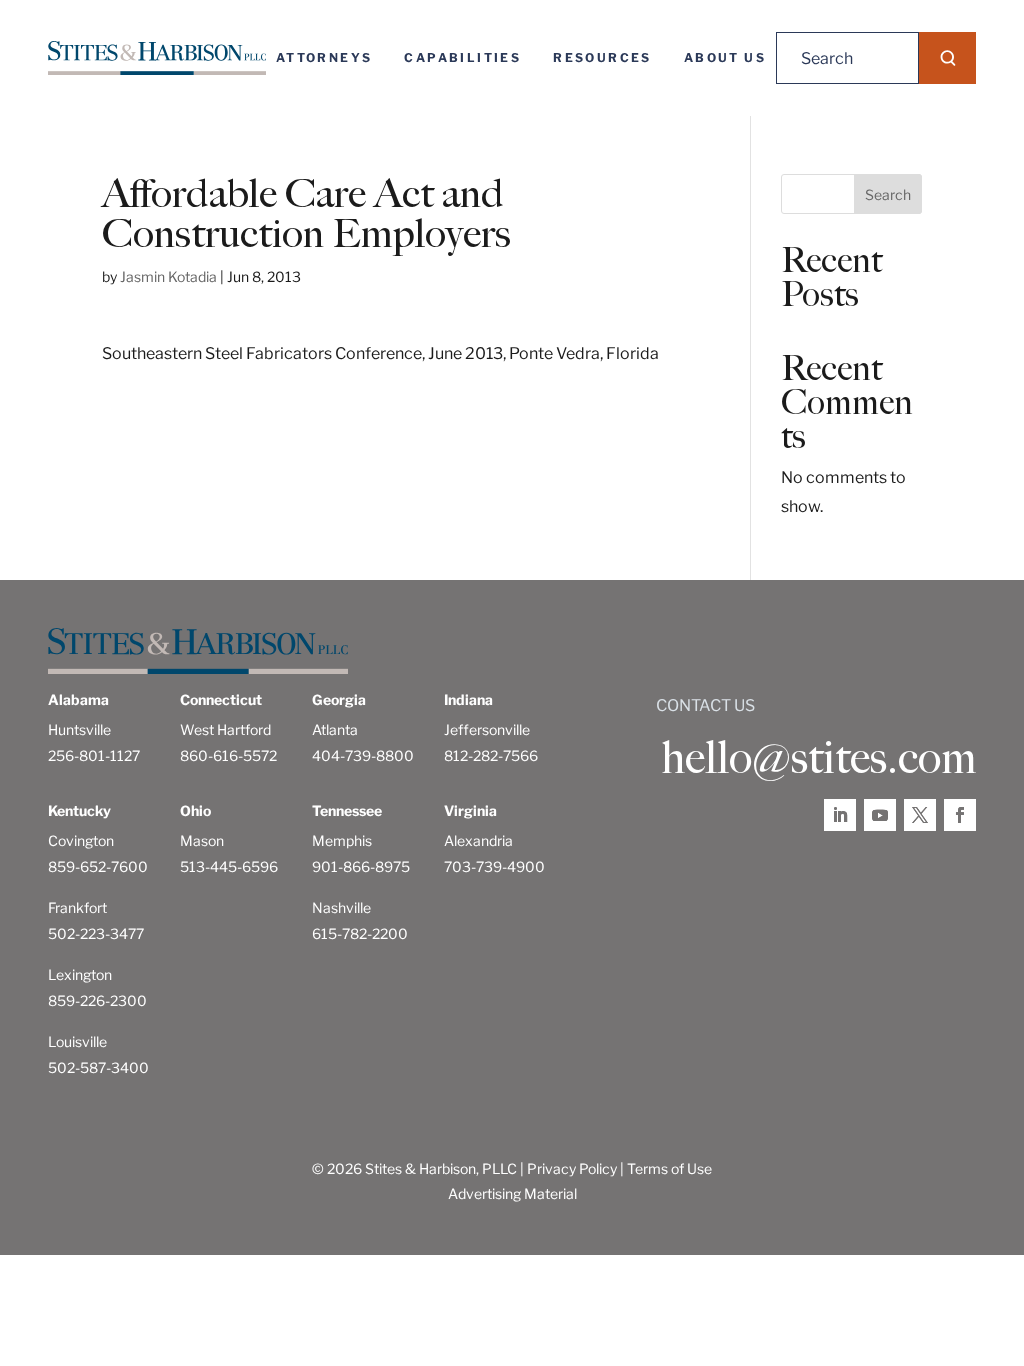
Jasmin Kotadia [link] (168, 276)
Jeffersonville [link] (487, 729)
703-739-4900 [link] (494, 866)
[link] (157, 58)
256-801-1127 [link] (94, 755)
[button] (947, 58)
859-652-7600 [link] (98, 866)
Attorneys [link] (324, 57)
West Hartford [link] (225, 729)
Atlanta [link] (335, 729)
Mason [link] (202, 840)
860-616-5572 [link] (228, 755)
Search (888, 194)
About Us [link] (725, 57)
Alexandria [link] (478, 840)
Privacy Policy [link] (572, 1168)
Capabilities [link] (462, 57)
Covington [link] (81, 840)
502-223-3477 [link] (96, 933)
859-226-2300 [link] (97, 1000)
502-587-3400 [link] (98, 1067)
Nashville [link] (341, 907)
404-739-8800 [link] (363, 755)
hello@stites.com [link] (818, 758)
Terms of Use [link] (669, 1168)
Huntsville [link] (79, 729)
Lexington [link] (80, 974)
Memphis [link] (342, 840)
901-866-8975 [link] (361, 866)
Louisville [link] (77, 1041)
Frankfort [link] (77, 907)
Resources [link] (602, 57)
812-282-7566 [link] (491, 755)
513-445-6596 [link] (229, 866)
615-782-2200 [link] (360, 933)
